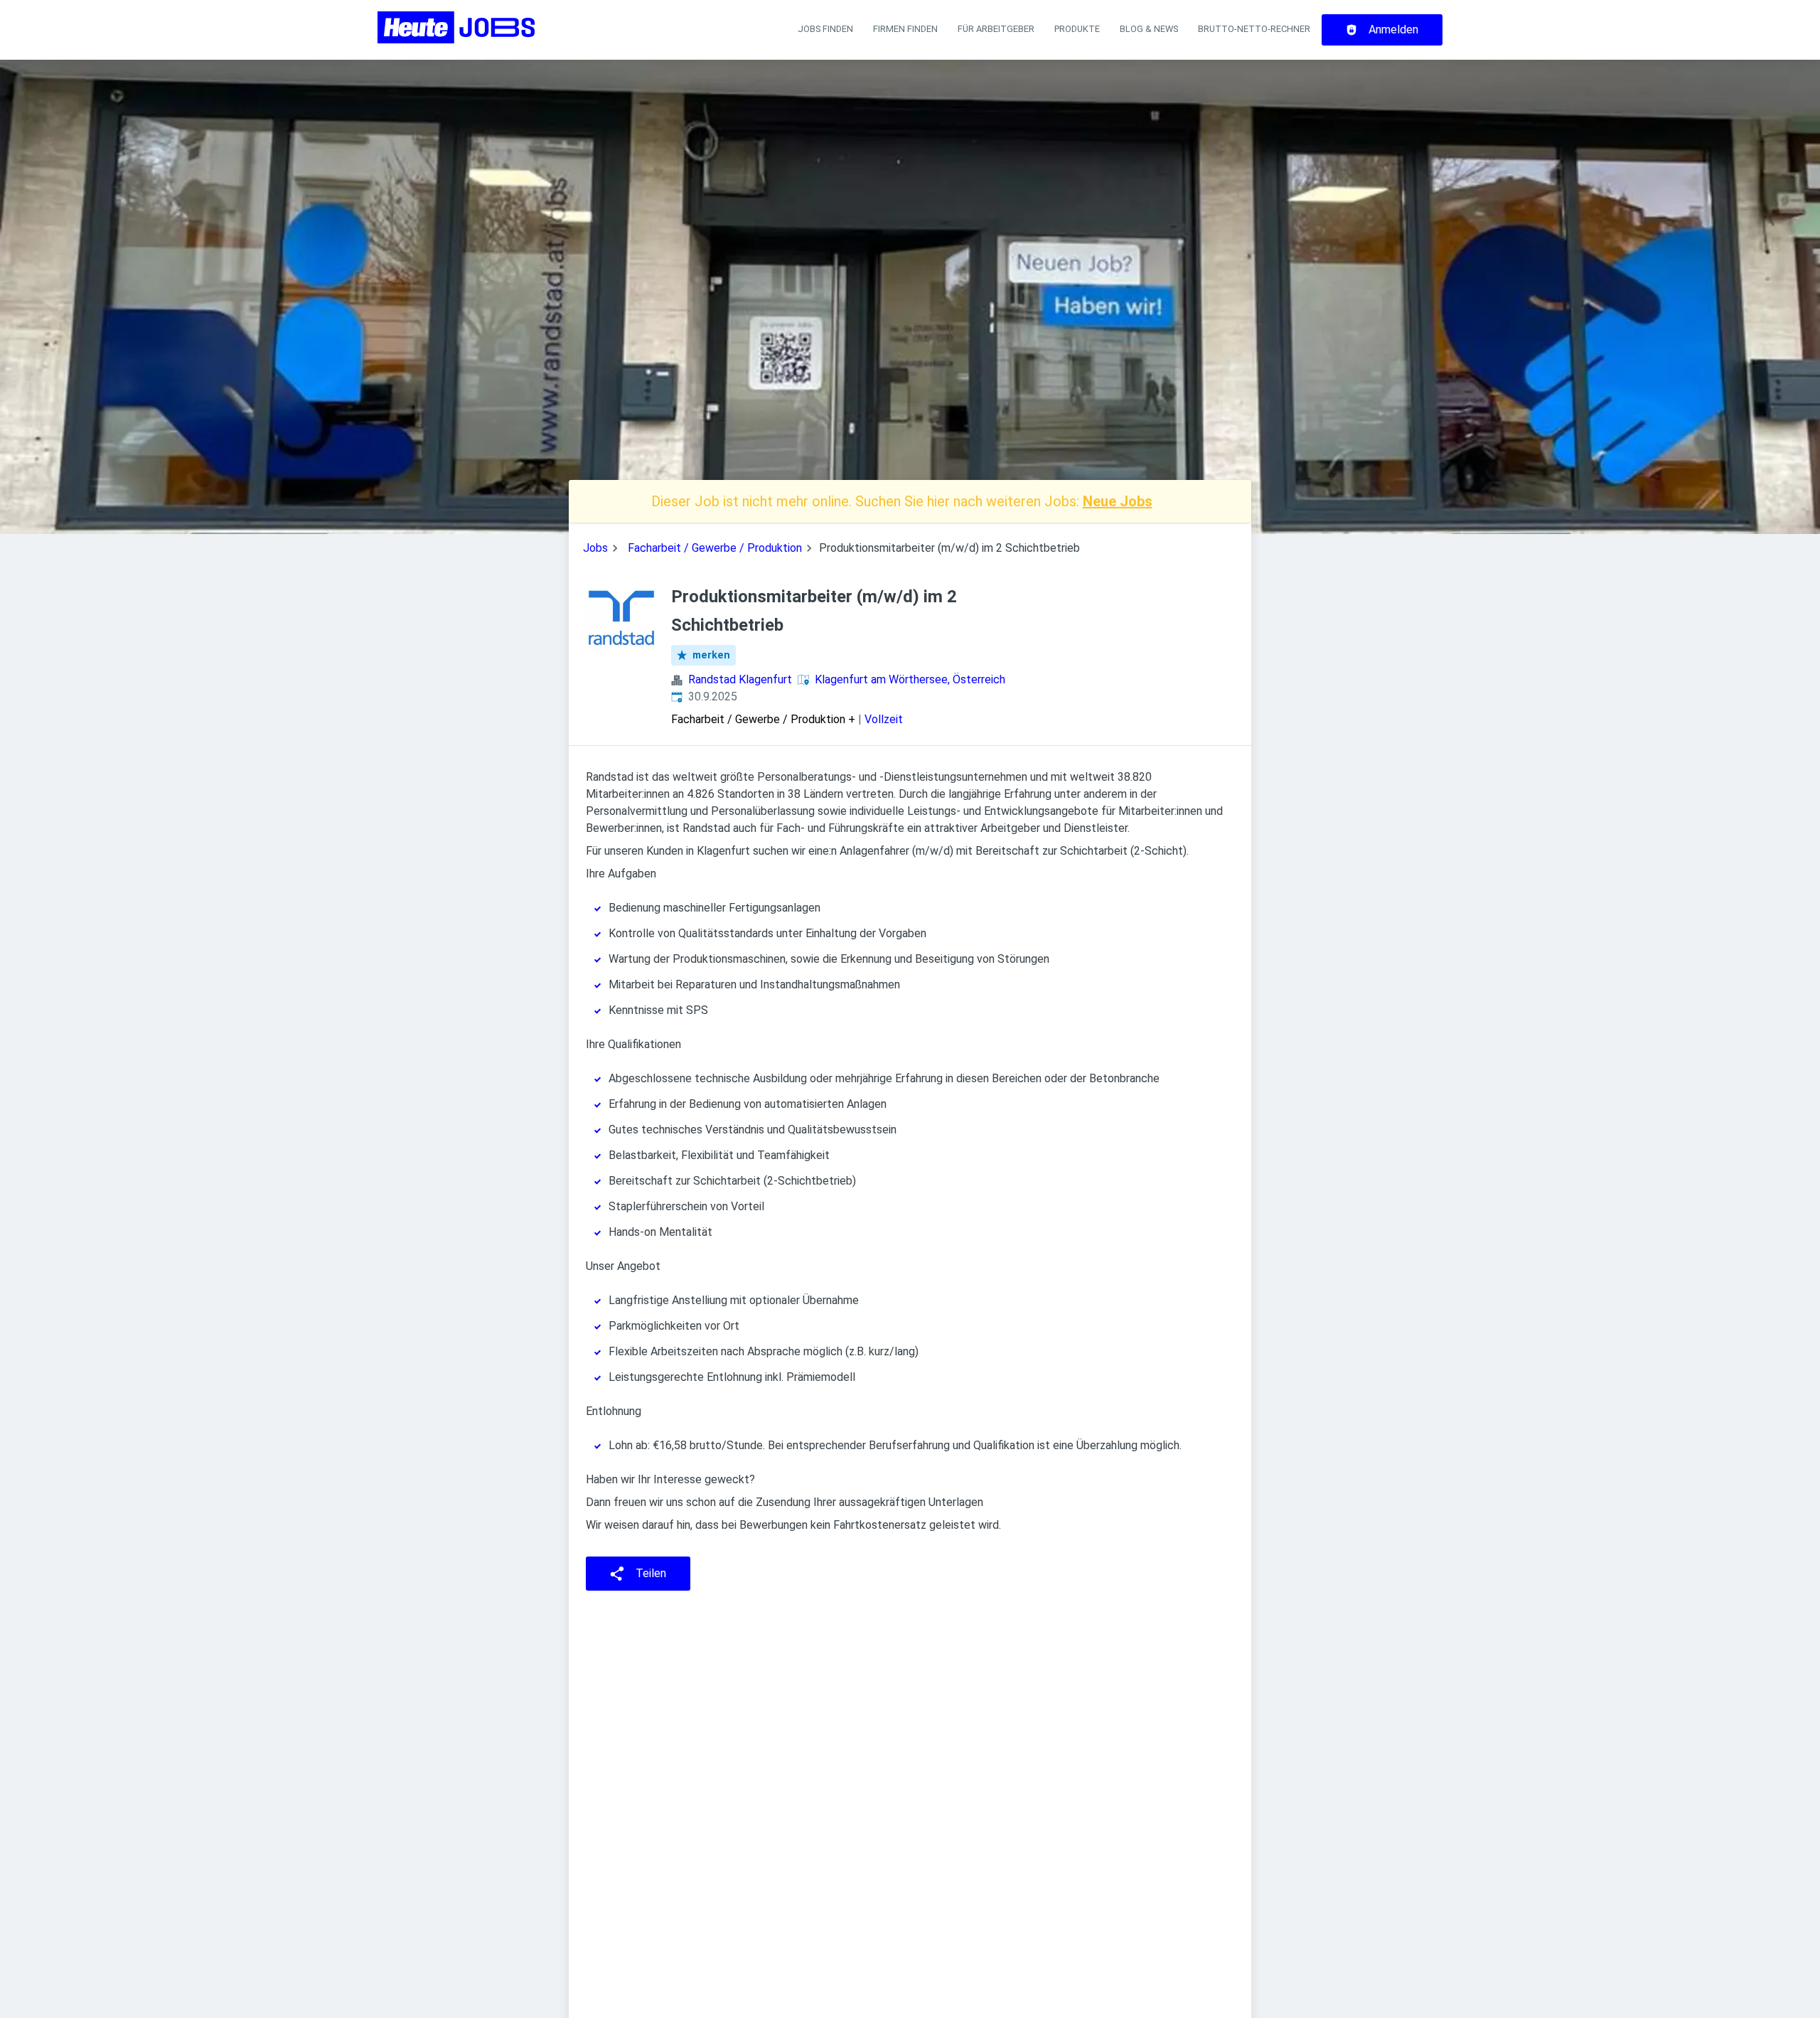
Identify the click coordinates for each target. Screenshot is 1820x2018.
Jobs (595, 548)
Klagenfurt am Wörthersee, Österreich (910, 679)
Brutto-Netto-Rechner (1254, 29)
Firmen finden (905, 29)
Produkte (1077, 29)
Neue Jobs (1118, 501)
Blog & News (1149, 29)
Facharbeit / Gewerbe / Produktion (715, 548)
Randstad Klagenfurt (740, 679)
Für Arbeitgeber (996, 29)
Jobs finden (825, 29)
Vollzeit (884, 719)
